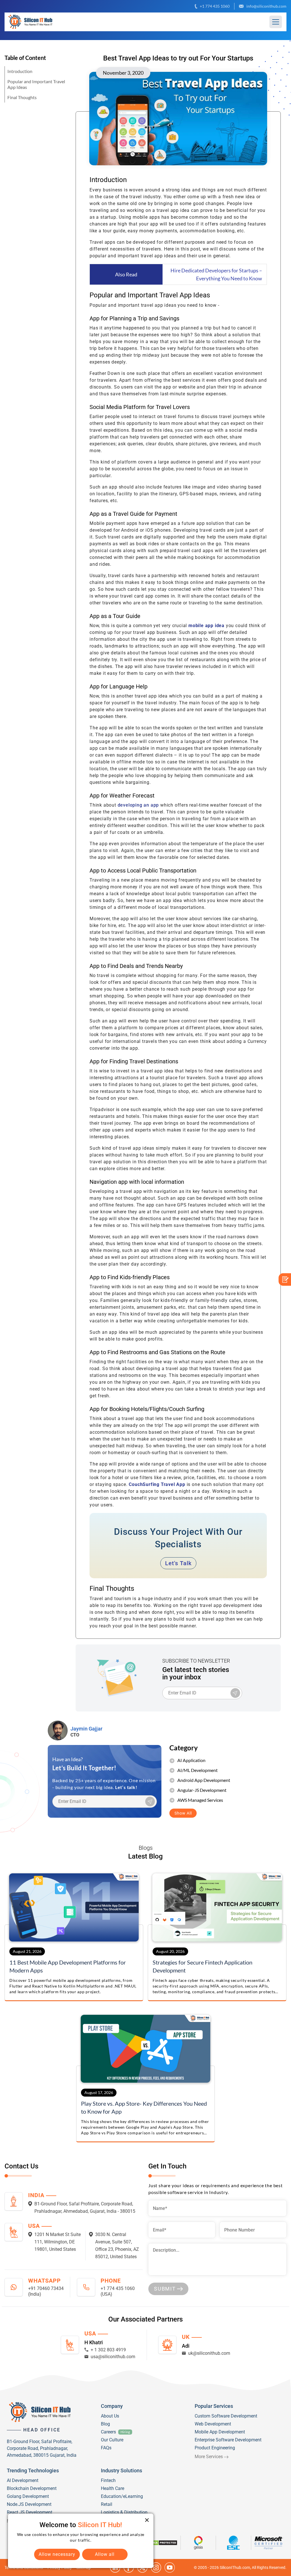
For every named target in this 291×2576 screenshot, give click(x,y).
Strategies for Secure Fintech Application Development (202, 1966)
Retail (107, 2504)
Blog (105, 2424)
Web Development (213, 2424)
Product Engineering (215, 2448)
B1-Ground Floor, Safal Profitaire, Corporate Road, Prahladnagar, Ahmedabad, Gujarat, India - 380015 (85, 2207)
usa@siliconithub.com (113, 2357)
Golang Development (28, 2496)
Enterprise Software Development (228, 2440)
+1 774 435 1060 (215, 6)
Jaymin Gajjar (86, 1729)
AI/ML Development (198, 1770)
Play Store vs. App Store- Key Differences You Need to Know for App (144, 2107)
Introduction (20, 71)
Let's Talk (178, 1563)
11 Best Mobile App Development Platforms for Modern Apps (68, 1966)
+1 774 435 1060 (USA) (118, 2291)
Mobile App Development (220, 2432)
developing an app (139, 805)
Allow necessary (57, 2554)
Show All (183, 1813)
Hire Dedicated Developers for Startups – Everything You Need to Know (216, 274)
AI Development (23, 2480)
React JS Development (30, 2512)
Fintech (108, 2480)
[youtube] (170, 2567)
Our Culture (112, 2440)
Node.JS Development (29, 2504)
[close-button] (147, 2520)
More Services (209, 2457)
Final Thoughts (22, 97)
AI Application (191, 1760)
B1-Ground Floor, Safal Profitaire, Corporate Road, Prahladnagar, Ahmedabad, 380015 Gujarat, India (42, 2448)
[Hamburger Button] (276, 22)
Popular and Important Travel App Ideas (36, 84)
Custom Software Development (226, 2416)
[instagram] (156, 2567)
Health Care (113, 2488)
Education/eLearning (122, 2496)
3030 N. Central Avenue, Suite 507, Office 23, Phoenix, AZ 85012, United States (117, 2246)
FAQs (106, 2448)
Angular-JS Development (202, 1790)
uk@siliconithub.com (209, 2353)
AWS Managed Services (200, 1800)
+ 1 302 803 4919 (108, 2350)
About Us (110, 2416)
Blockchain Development (32, 2488)
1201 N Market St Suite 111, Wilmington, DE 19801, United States (58, 2242)
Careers (108, 2432)
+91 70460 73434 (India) (46, 2291)
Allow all (105, 2554)
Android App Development (204, 1780)
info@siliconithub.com (266, 6)
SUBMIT (165, 2289)
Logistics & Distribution (124, 2512)
